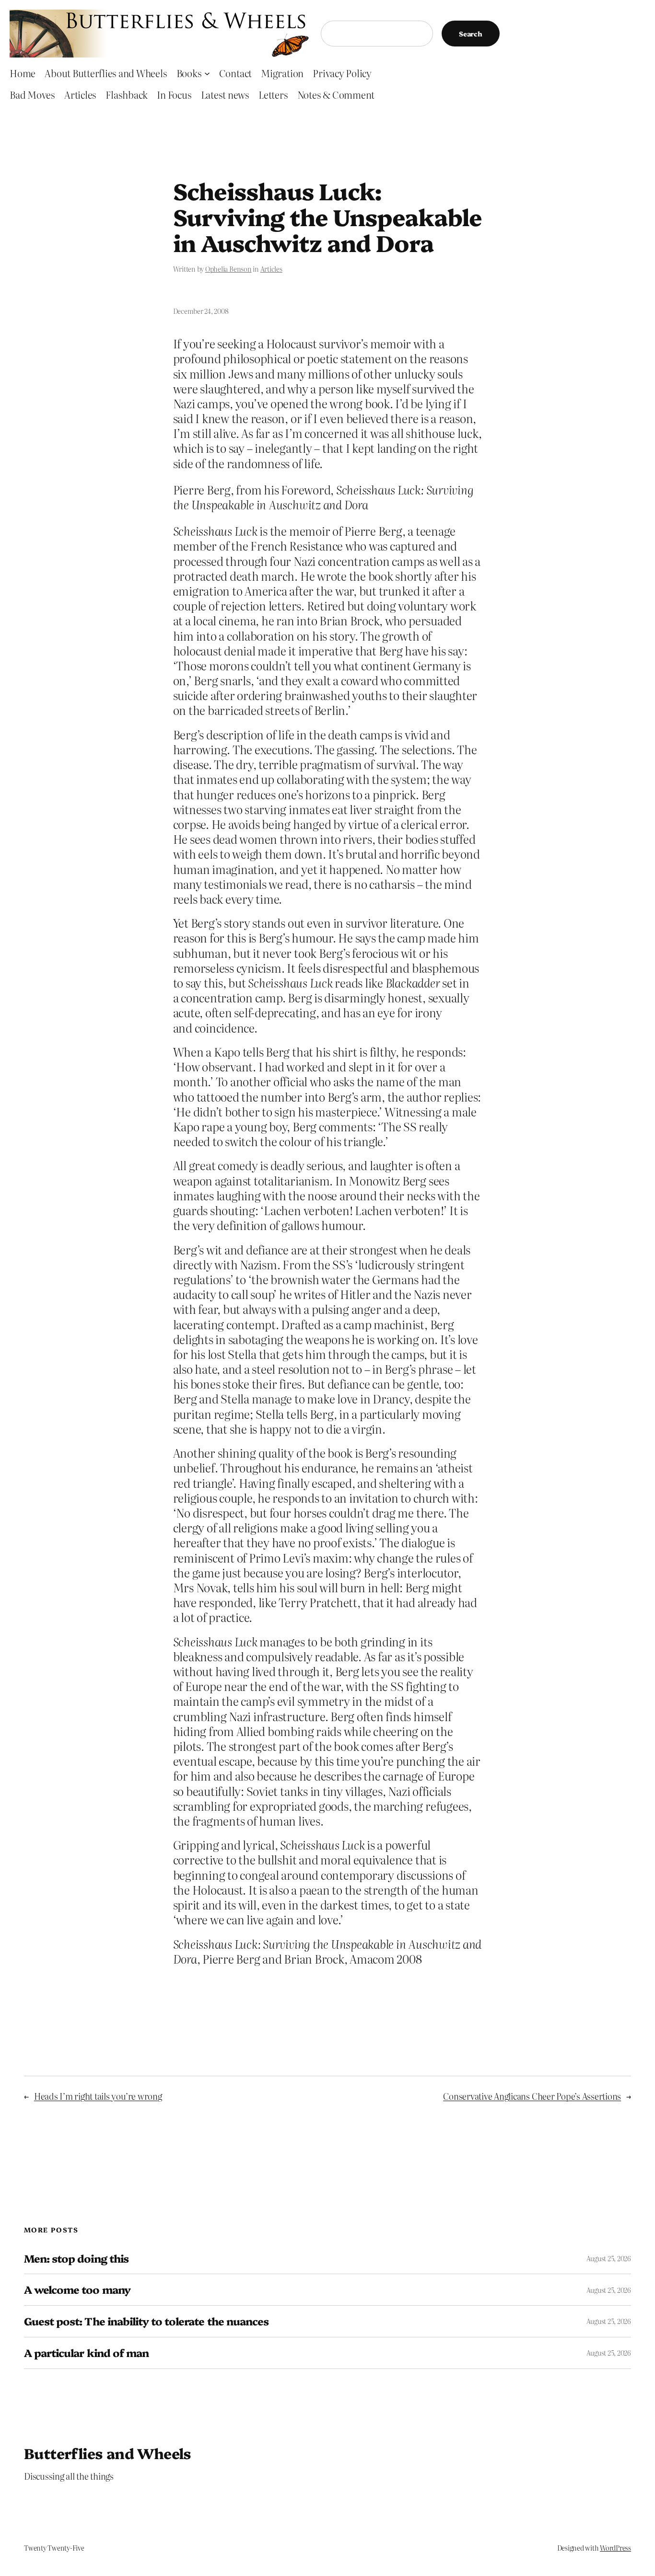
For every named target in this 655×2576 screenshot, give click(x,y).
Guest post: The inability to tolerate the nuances (146, 2321)
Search (471, 34)
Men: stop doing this (76, 2259)
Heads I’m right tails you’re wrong (98, 2096)
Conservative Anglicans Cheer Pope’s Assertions (532, 2096)
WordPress (615, 2548)
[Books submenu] (207, 73)
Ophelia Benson (228, 269)
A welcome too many (77, 2290)
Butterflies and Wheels (108, 2453)
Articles (271, 269)
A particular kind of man (86, 2353)
